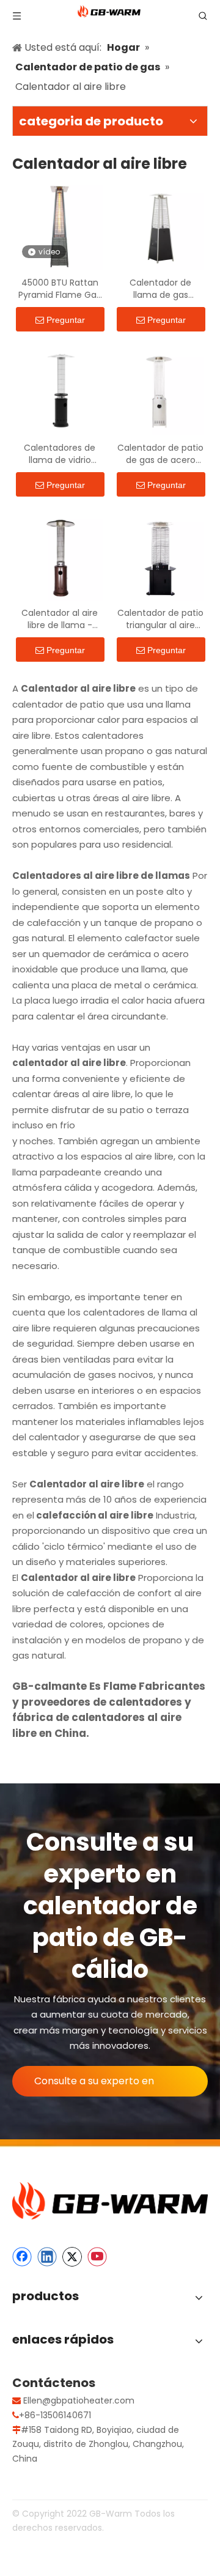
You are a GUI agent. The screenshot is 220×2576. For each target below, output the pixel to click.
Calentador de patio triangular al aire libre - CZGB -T (160, 619)
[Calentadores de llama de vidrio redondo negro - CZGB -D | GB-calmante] (60, 391)
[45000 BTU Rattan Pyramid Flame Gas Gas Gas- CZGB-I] (60, 226)
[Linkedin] (47, 2257)
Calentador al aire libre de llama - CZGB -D (60, 619)
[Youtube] (97, 2257)
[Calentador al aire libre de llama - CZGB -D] (60, 557)
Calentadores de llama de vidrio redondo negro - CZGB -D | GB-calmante (60, 454)
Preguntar (66, 320)
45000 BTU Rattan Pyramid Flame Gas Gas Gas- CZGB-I (60, 289)
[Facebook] (22, 2257)
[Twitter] (72, 2257)
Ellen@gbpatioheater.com (79, 2400)
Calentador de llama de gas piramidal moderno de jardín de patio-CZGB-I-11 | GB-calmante (161, 289)
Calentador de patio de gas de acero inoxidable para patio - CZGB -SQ (160, 454)
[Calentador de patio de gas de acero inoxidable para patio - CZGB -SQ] (160, 391)
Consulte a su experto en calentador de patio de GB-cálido (101, 2085)
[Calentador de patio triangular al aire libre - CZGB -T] (160, 557)
